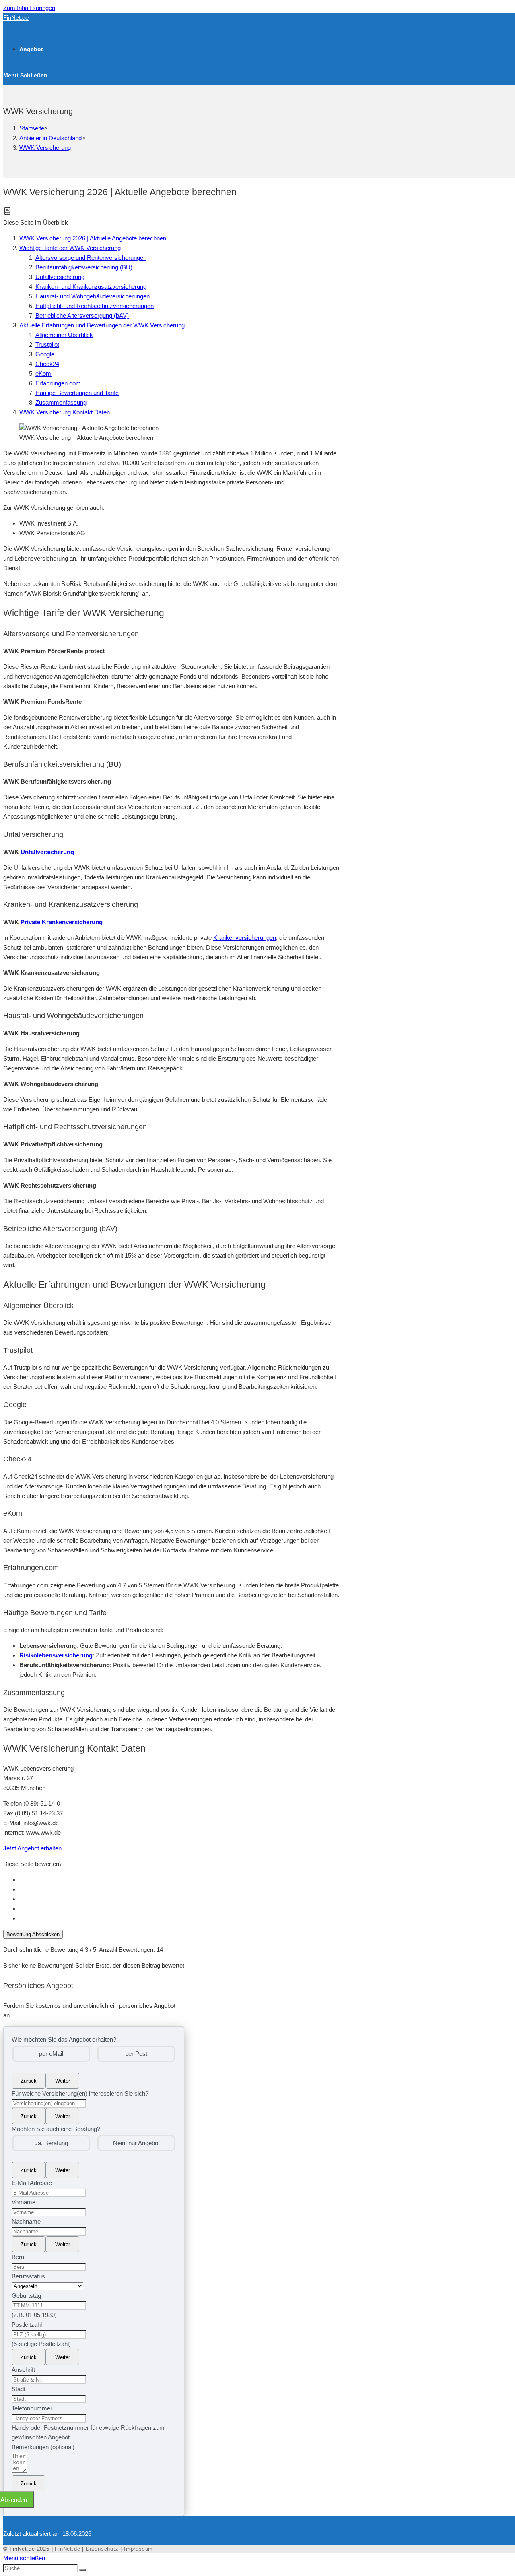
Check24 (47, 364)
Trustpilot (47, 345)
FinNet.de (16, 18)
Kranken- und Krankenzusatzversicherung (91, 287)
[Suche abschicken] (82, 2570)
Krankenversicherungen (245, 938)
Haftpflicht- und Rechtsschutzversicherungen (95, 306)
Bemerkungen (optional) (43, 2447)
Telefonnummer (32, 2408)
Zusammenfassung (61, 402)
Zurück (29, 2081)
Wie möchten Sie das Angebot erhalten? (64, 2039)
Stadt (19, 2389)
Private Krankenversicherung (62, 922)
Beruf (19, 2257)
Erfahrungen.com (58, 383)
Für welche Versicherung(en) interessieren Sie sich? (80, 2093)
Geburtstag (26, 2296)
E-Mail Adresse (32, 2183)
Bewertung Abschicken (33, 1934)
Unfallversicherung (60, 277)
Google (45, 354)
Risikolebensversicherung (56, 1655)
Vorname (24, 2202)
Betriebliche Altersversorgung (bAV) (82, 316)
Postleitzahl (27, 2325)
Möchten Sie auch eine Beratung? (56, 2129)
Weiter (63, 2081)
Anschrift (23, 2370)
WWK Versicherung (45, 148)
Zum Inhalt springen (29, 8)
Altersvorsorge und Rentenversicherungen (91, 258)
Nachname (26, 2221)
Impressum (138, 2549)
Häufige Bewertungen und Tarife (77, 393)
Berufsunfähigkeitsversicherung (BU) (84, 267)
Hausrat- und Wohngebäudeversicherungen (93, 296)
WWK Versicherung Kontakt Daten (65, 412)
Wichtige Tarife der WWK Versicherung (70, 248)
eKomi (44, 373)
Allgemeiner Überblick (64, 335)
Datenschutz (102, 2549)
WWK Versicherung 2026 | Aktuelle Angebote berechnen (93, 238)
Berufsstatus (28, 2276)
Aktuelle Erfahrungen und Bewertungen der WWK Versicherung (102, 325)
